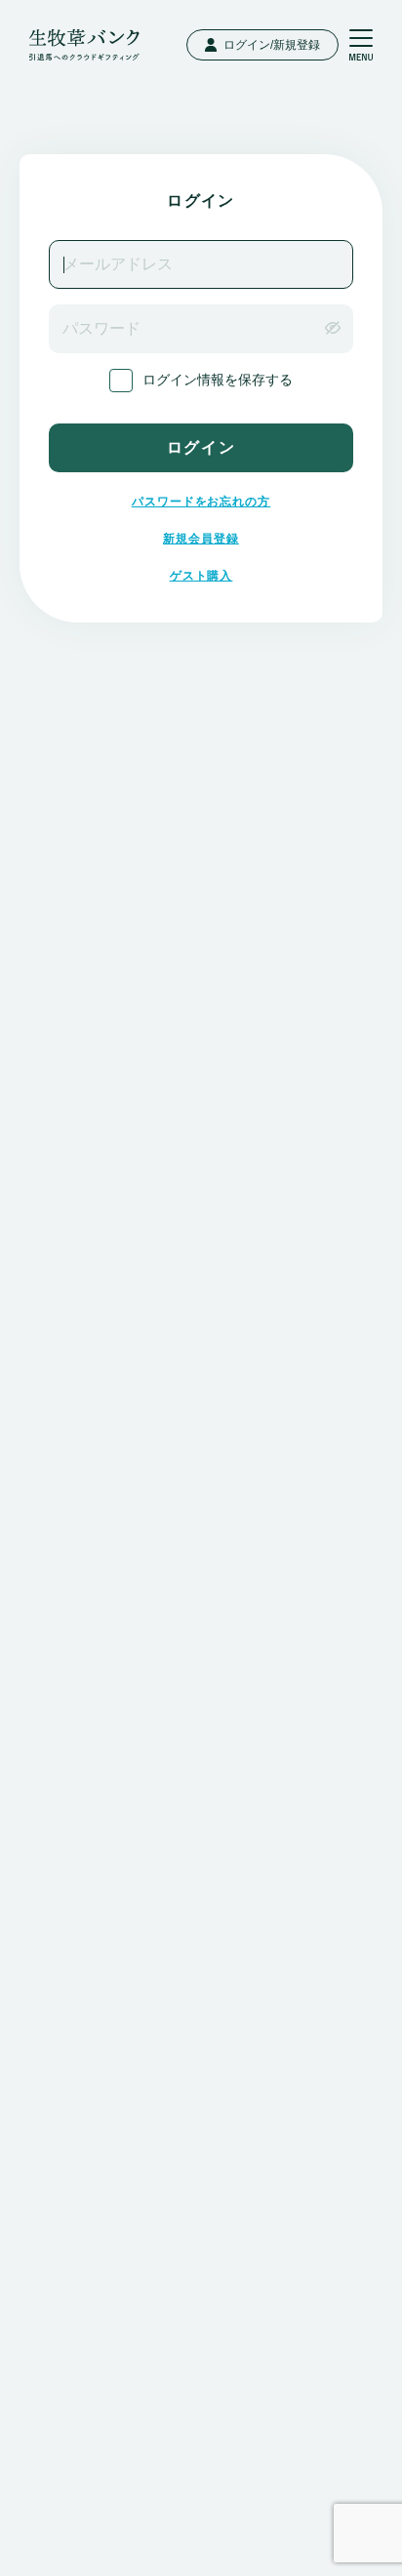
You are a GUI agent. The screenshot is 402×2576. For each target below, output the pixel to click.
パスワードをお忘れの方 (201, 502)
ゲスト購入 (201, 576)
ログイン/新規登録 (272, 45)
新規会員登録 (201, 539)
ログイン (201, 447)
